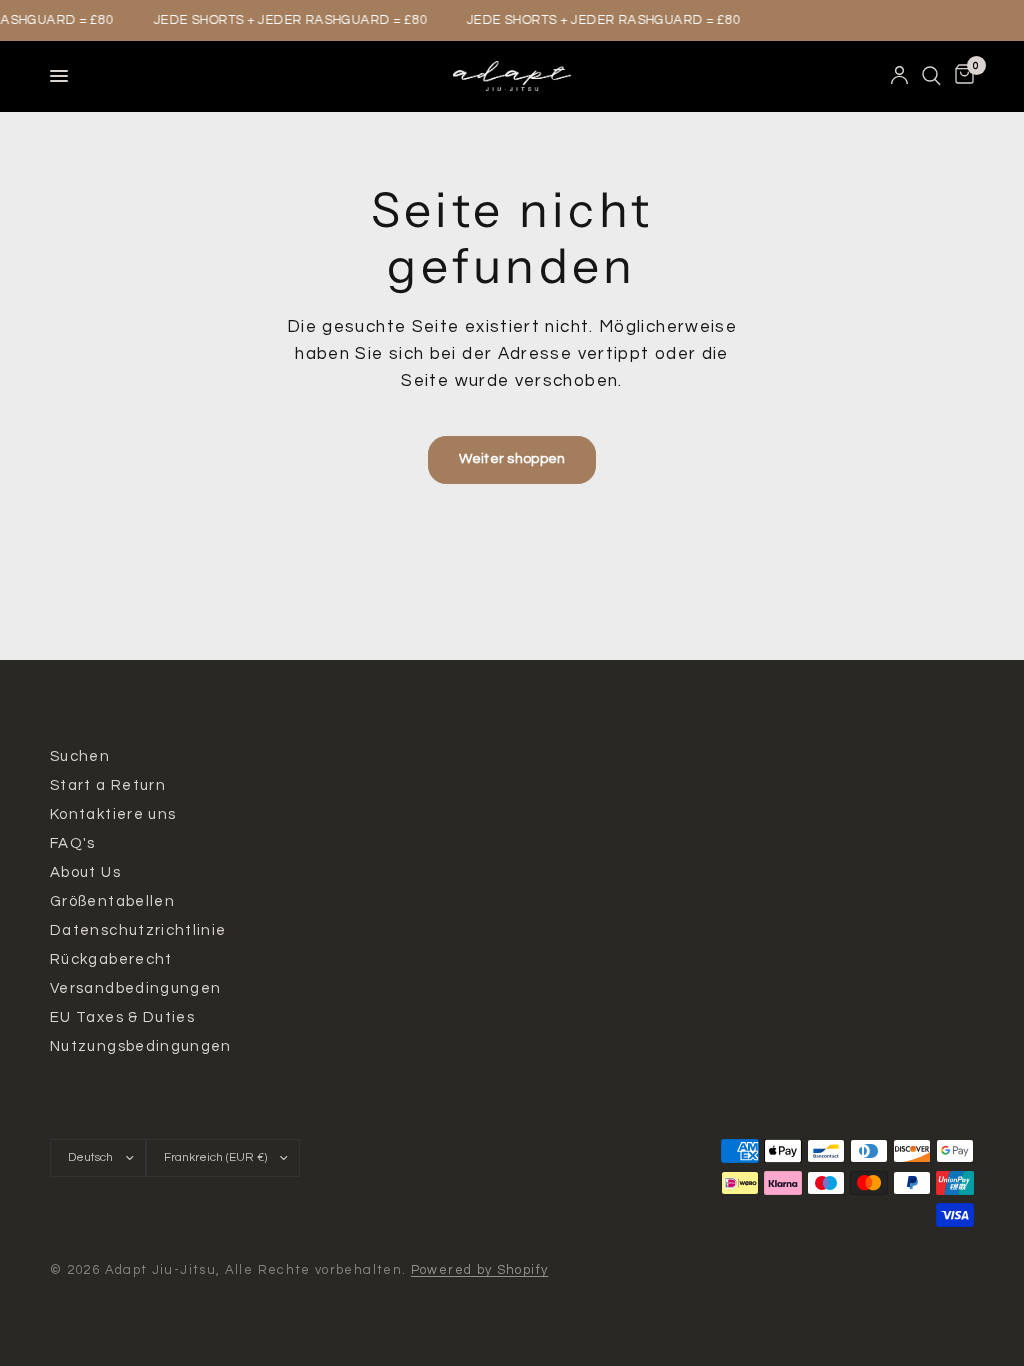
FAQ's (73, 843)
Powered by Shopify (480, 1270)
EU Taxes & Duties (122, 1017)
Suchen (80, 756)
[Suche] (931, 76)
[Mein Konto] (899, 76)
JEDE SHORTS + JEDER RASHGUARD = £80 (287, 20)
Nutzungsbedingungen (141, 1046)
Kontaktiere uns (113, 814)
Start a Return (108, 785)
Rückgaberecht (111, 959)
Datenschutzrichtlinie (138, 930)
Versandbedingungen (135, 988)
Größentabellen (112, 901)
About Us (85, 872)
